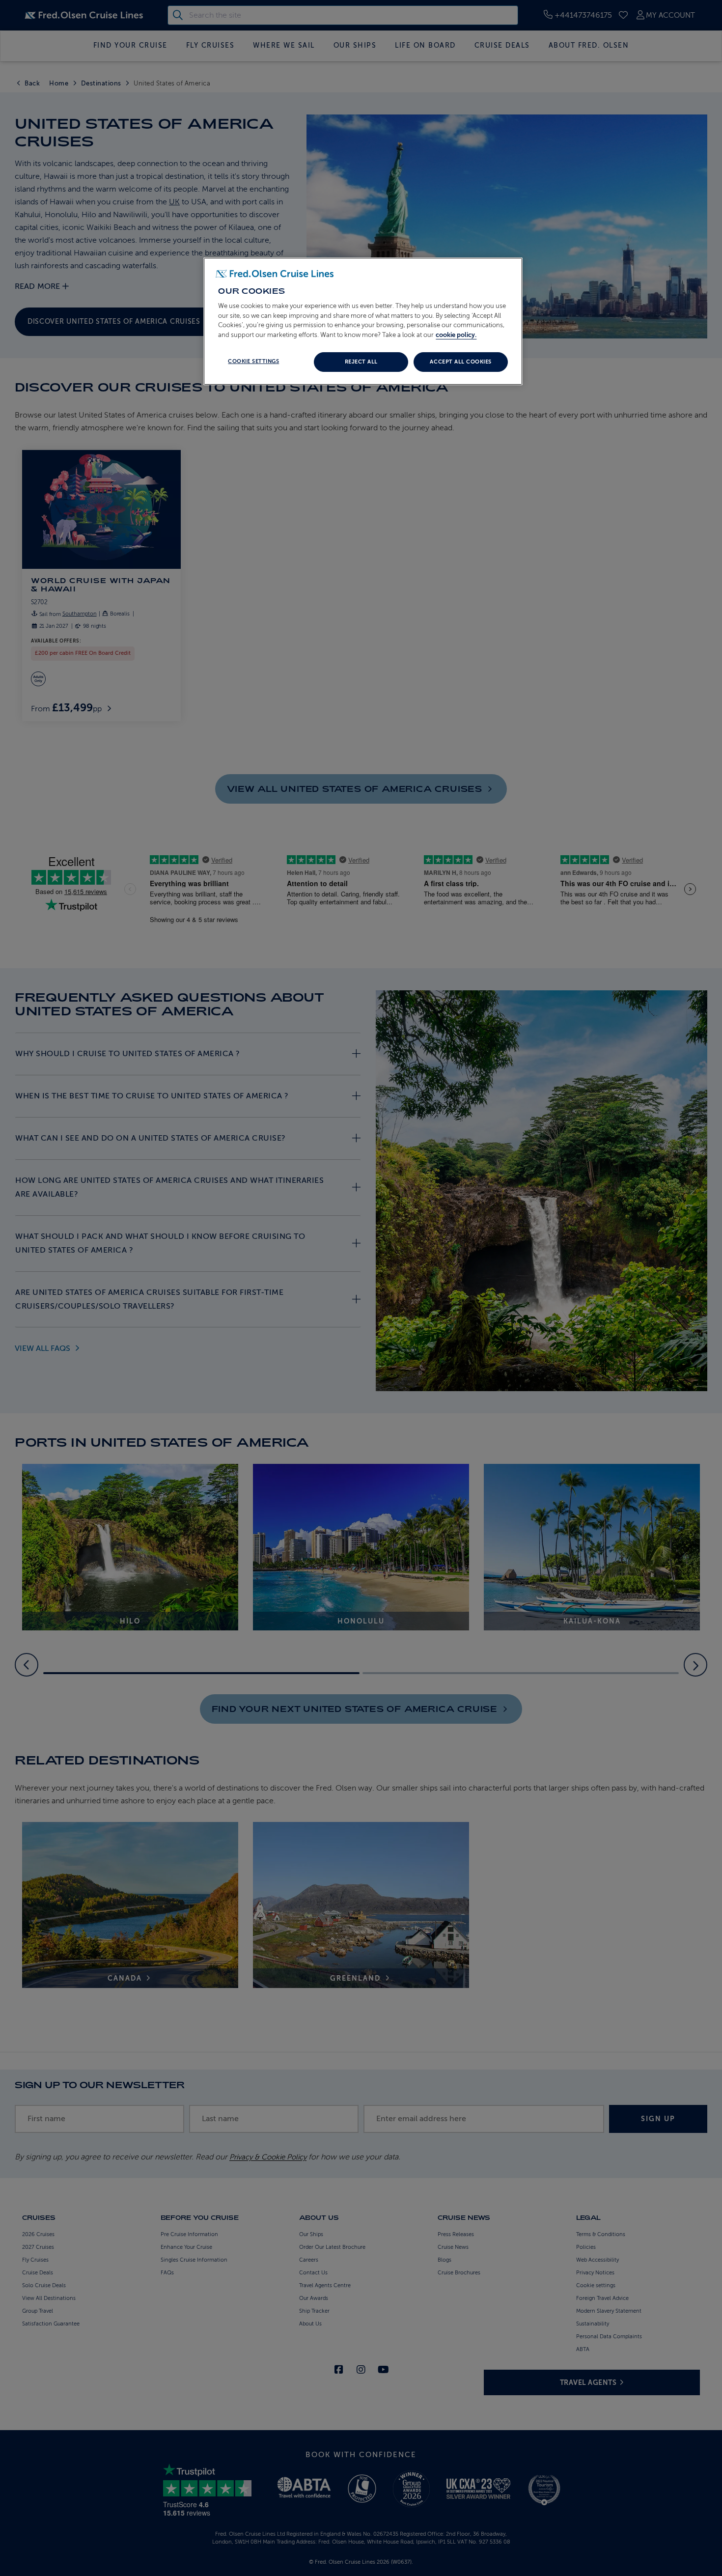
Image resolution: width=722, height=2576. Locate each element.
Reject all (361, 362)
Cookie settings (253, 361)
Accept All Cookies (460, 362)
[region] (363, 321)
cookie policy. (456, 335)
